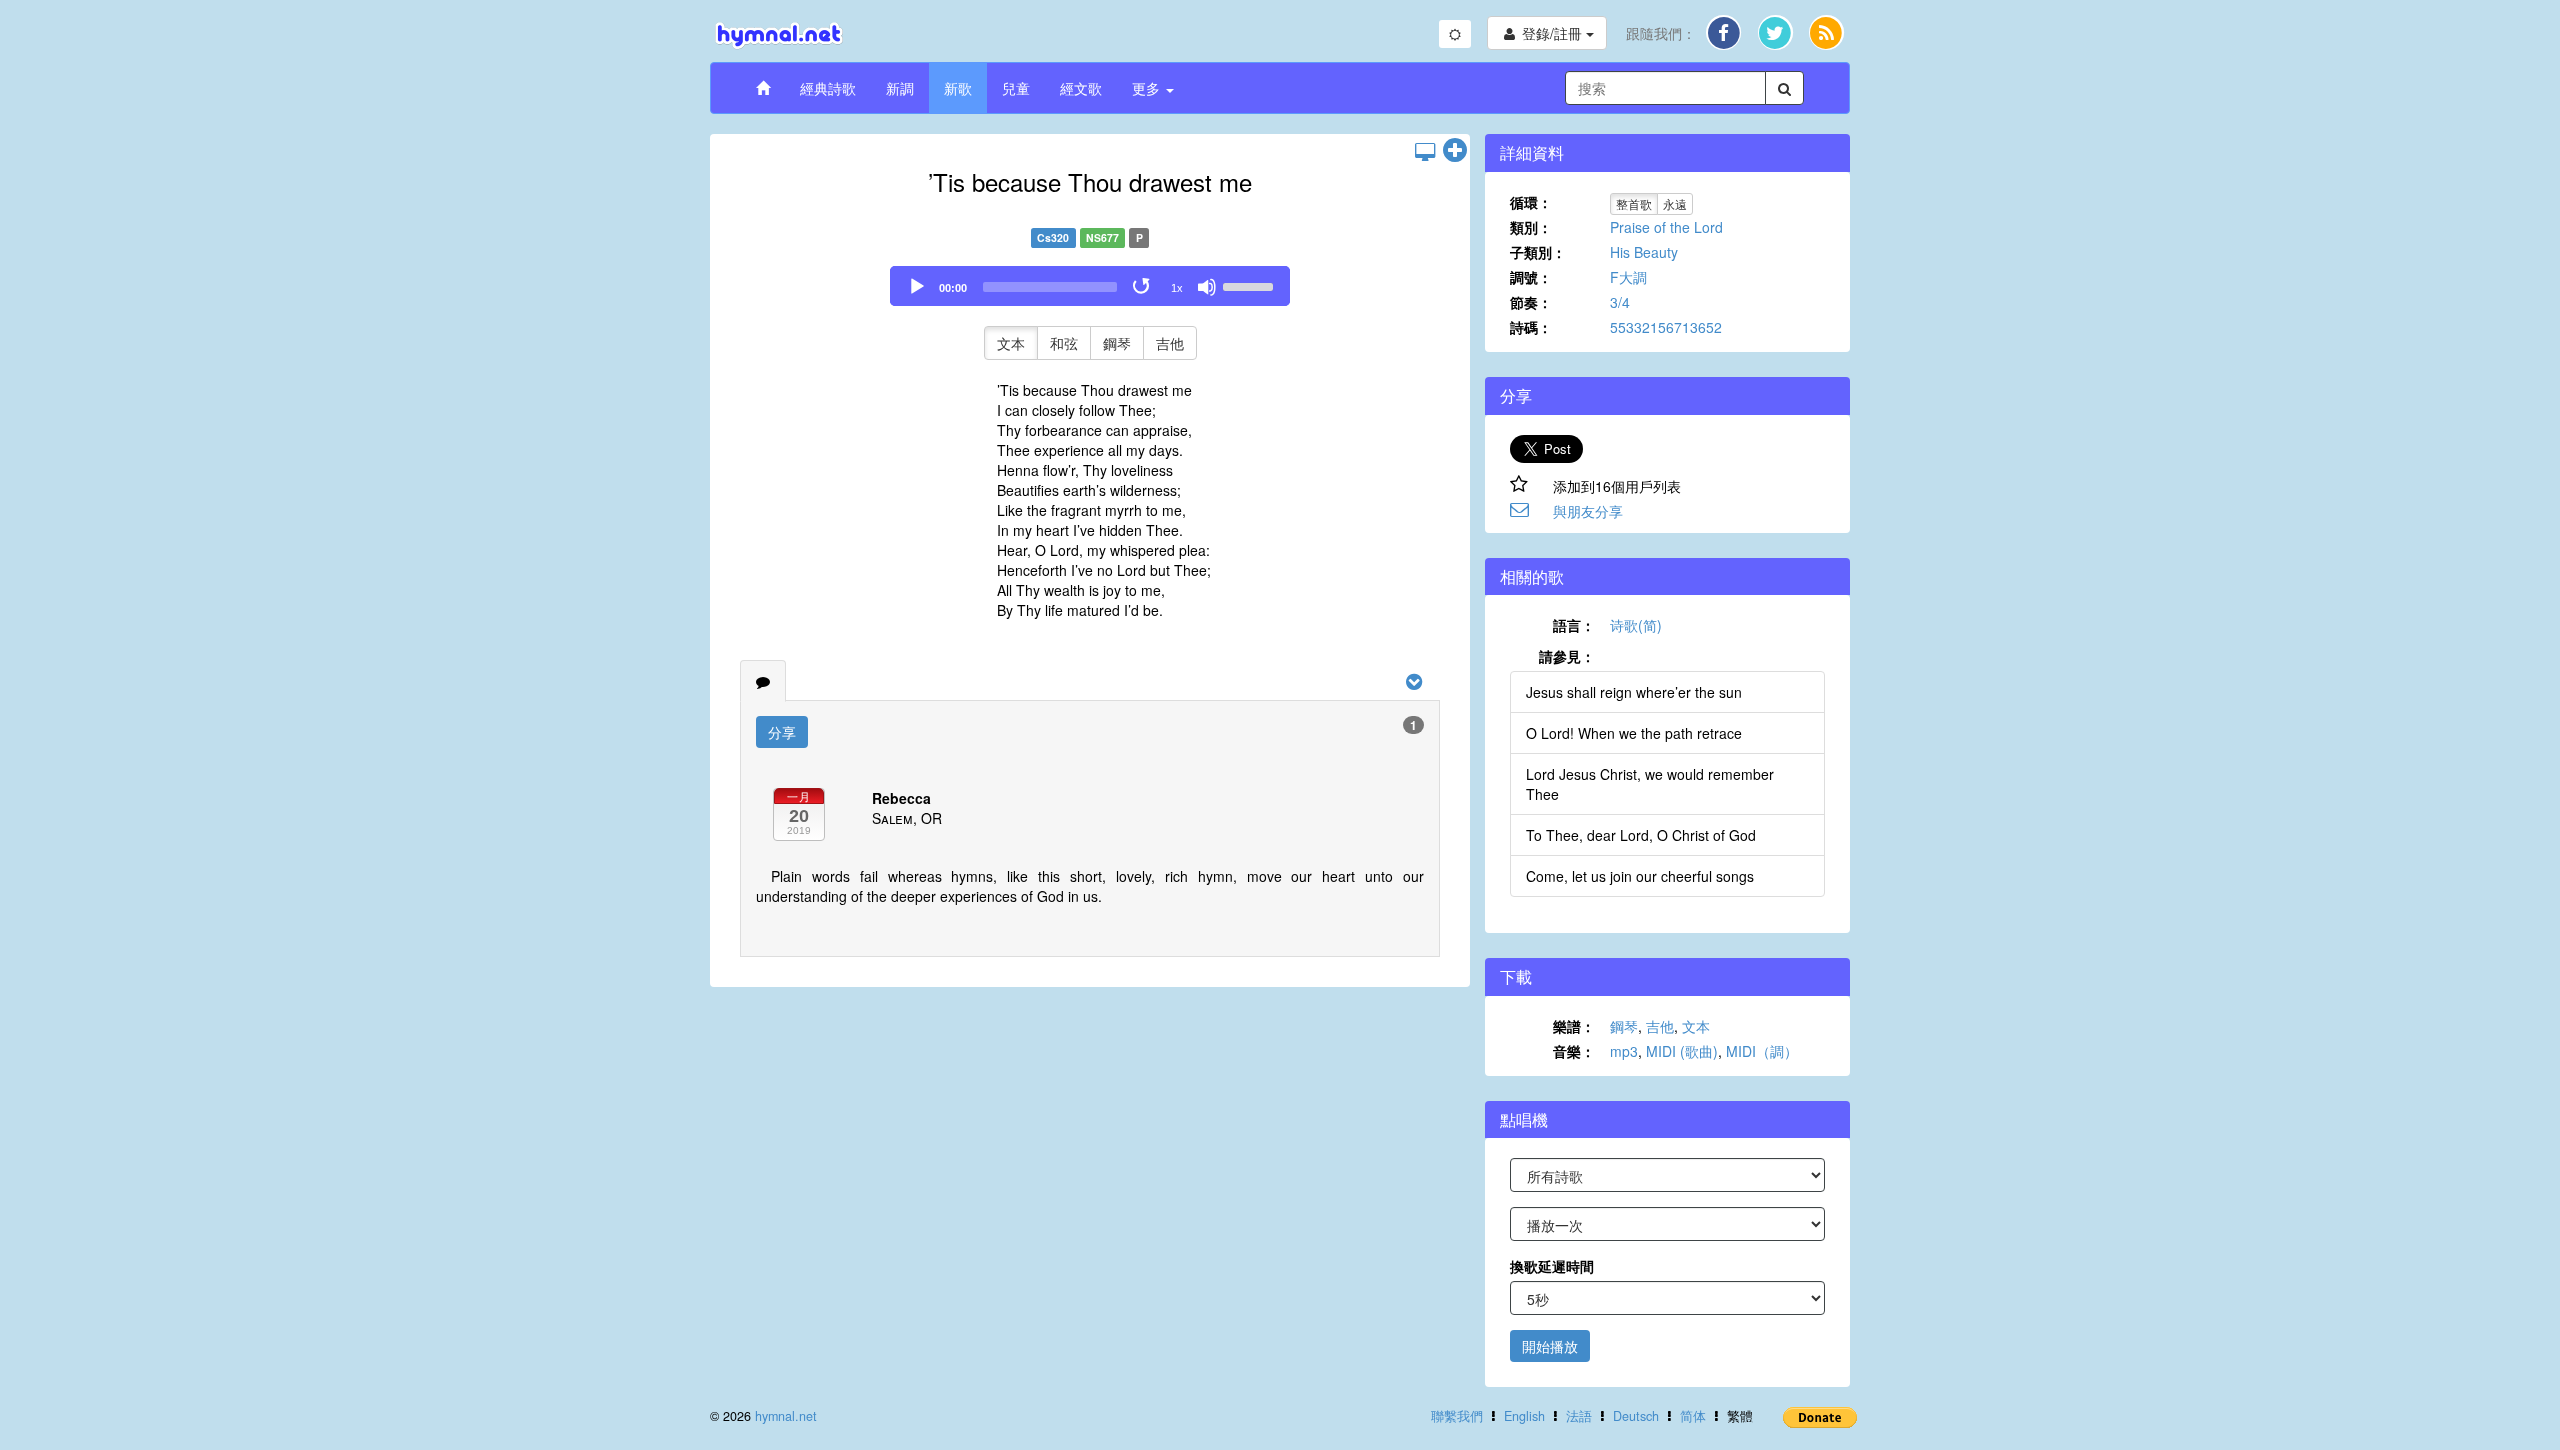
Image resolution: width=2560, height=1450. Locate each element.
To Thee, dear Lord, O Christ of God (1641, 835)
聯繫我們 (1457, 1416)
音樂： (1574, 1051)
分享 (782, 732)
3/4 (1620, 302)
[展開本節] (1455, 151)
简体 (1693, 1416)
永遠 (1675, 203)
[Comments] (763, 681)
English (1524, 1416)
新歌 (958, 88)
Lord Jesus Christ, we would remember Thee (1650, 784)
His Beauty (1644, 252)
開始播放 (1550, 1346)
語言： (1574, 625)
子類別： (1538, 252)
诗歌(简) (1636, 625)
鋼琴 (1117, 343)
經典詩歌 (828, 88)
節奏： (1531, 302)
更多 (1148, 88)
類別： (1531, 227)
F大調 (1628, 277)
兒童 (1016, 88)
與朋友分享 (1588, 511)
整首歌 (1634, 203)
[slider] (1251, 285)
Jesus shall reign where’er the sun (1634, 692)
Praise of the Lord (1666, 227)
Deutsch (1636, 1416)
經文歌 (1081, 88)
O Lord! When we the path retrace (1634, 733)
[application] (1090, 286)
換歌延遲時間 (1552, 1266)
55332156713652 (1666, 327)
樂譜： (1574, 1026)
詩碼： (1531, 327)
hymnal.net (786, 1416)
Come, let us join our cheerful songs (1640, 876)
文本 (1011, 343)
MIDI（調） (1762, 1051)
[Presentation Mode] (1425, 151)
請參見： (1567, 656)
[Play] (917, 287)
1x (1177, 288)
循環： (1531, 202)
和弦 (1064, 343)
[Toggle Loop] (1143, 287)
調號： (1531, 277)
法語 (1579, 1416)
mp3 (1624, 1051)
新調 (900, 88)
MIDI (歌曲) (1682, 1051)
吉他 (1170, 343)
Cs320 (1053, 237)
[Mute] (1207, 287)
